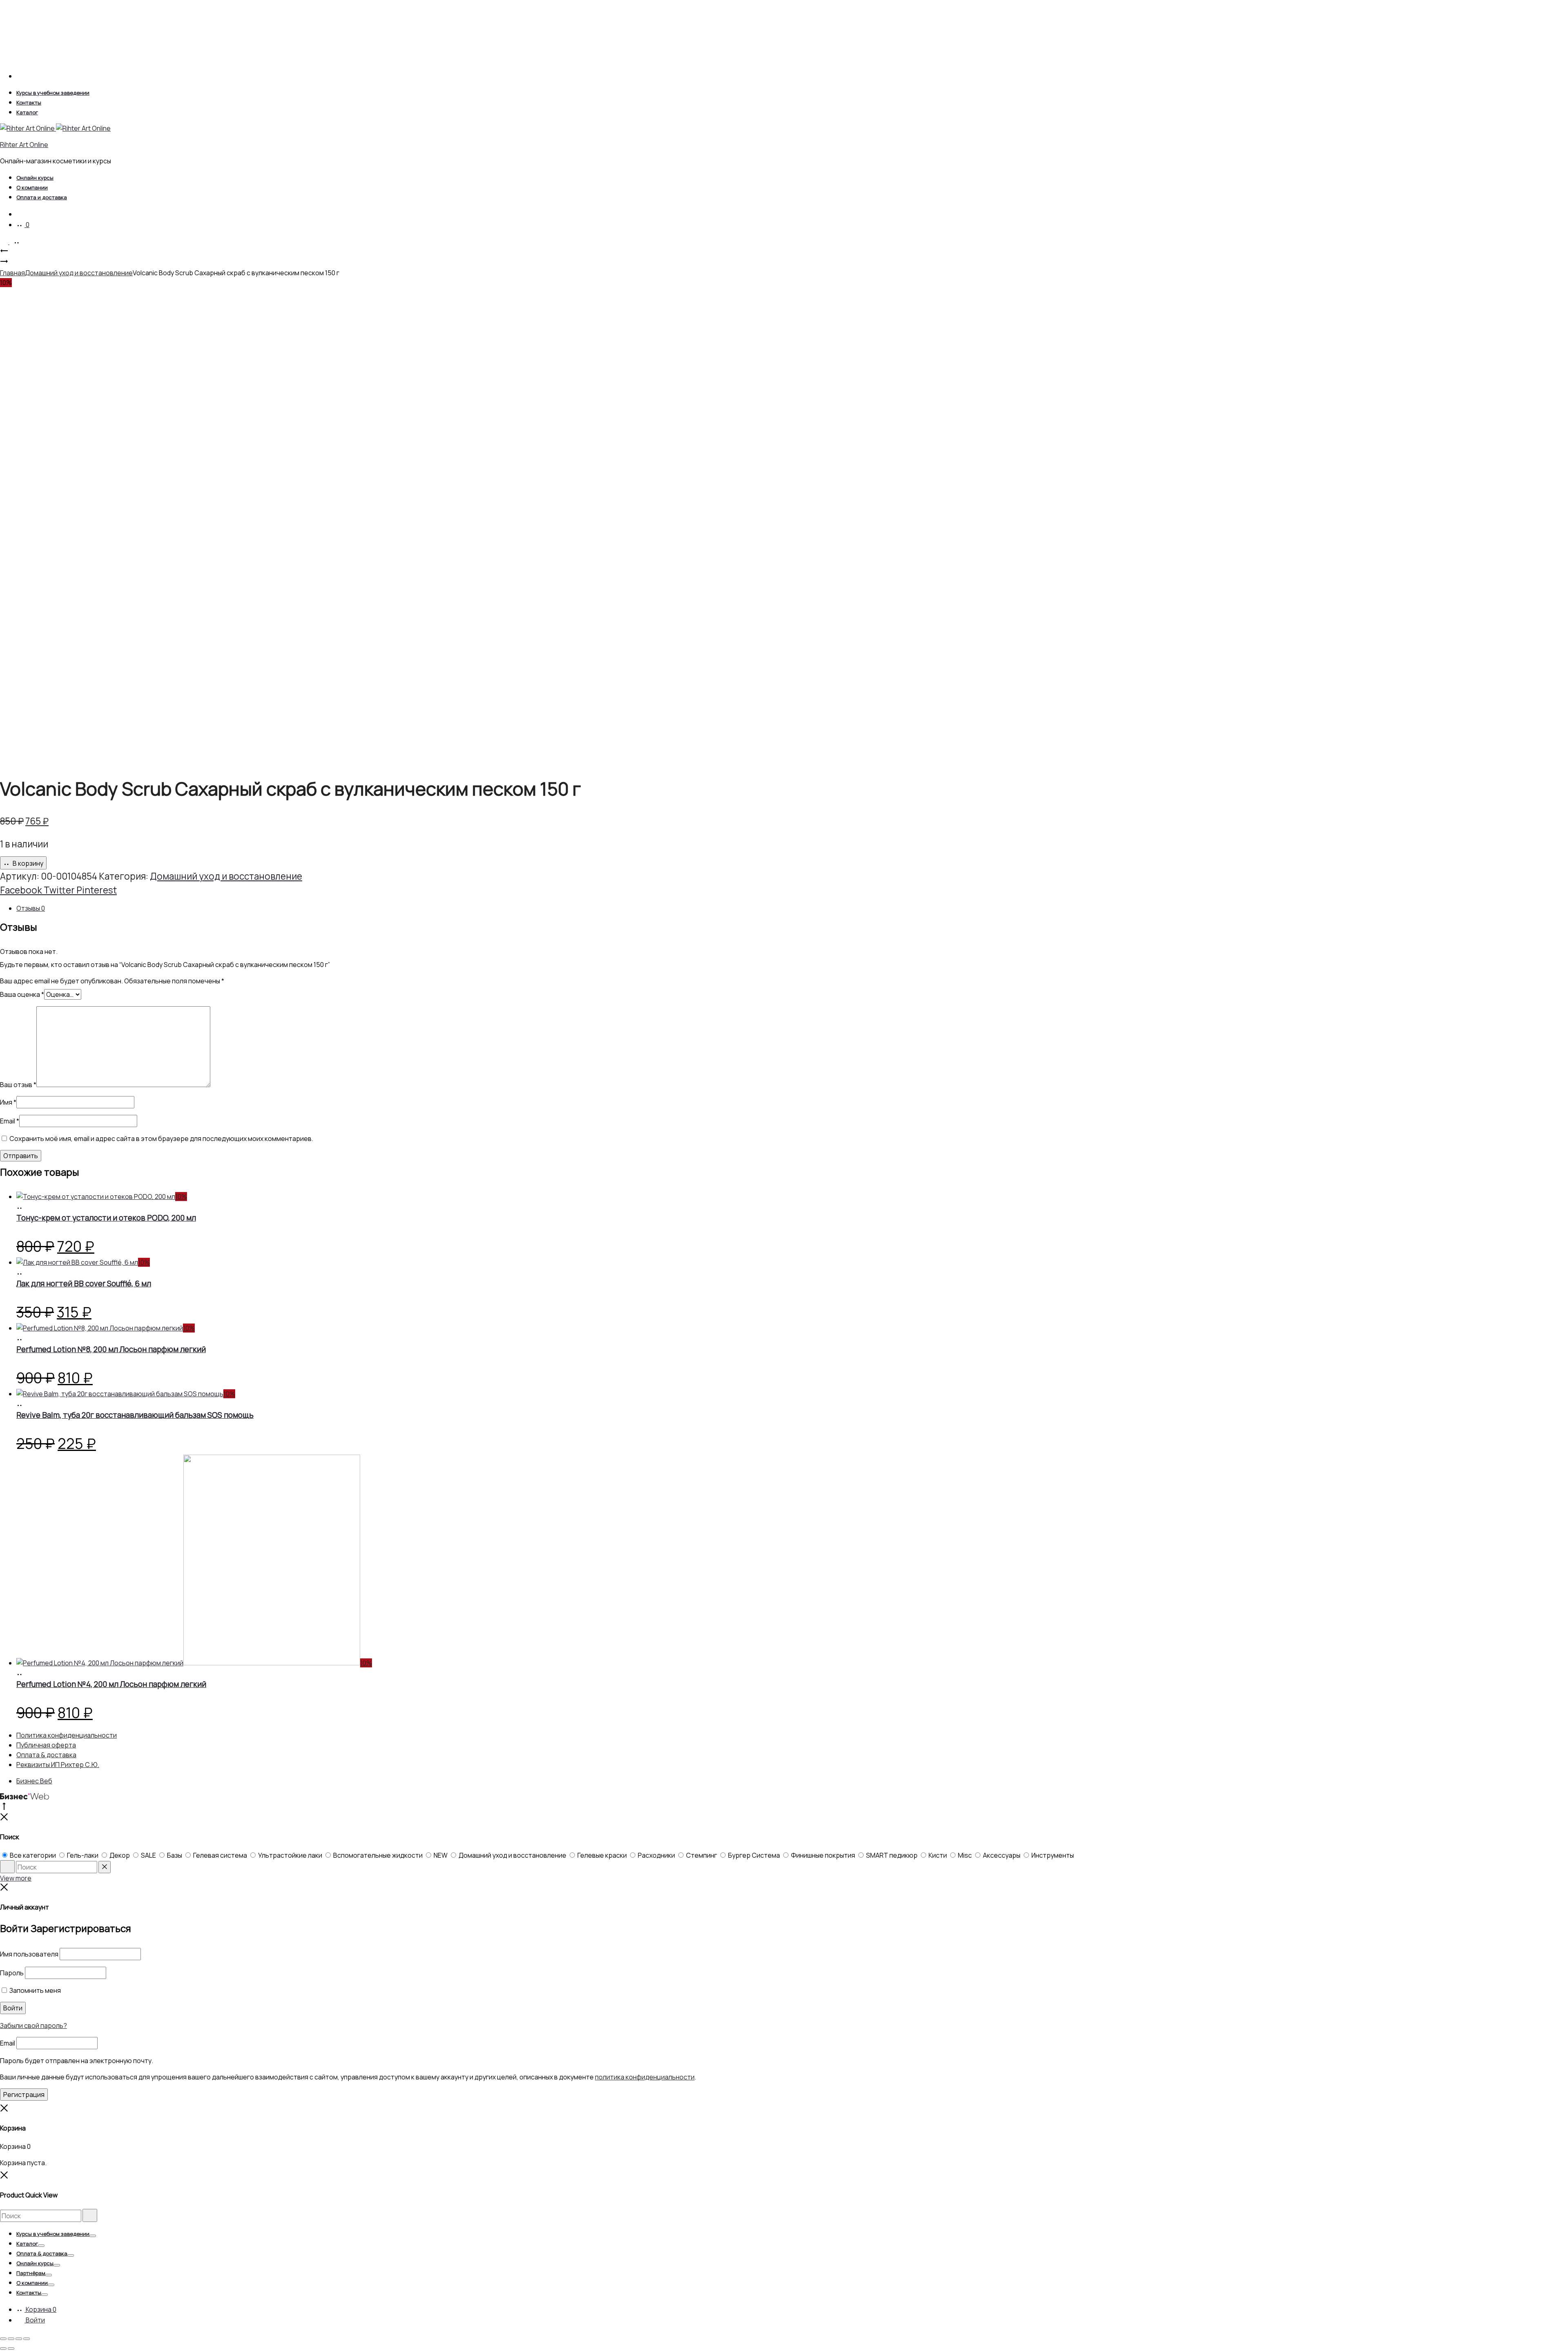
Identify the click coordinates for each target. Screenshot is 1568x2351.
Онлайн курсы (35, 178)
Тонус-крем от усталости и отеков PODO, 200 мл (106, 1218)
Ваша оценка (22, 994)
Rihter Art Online (24, 145)
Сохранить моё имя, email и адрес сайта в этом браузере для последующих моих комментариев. (161, 1139)
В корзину (27, 863)
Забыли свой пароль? (33, 2026)
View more (16, 1878)
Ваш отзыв (18, 1085)
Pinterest (97, 890)
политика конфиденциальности (645, 2077)
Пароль (12, 1973)
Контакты (29, 103)
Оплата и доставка (42, 197)
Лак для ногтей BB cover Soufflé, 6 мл (84, 1284)
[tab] (792, 908)
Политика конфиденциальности (67, 1735)
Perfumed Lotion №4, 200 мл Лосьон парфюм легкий (111, 1684)
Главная (12, 273)
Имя (8, 1102)
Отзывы (31, 908)
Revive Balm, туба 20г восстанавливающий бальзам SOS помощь (135, 1415)
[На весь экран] (11, 2339)
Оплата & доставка (46, 1755)
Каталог (27, 112)
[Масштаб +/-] (3, 2339)
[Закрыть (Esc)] (27, 2339)
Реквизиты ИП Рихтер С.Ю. (58, 1765)
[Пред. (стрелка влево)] (3, 2349)
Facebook (22, 890)
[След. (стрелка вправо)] (11, 2349)
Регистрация (24, 2095)
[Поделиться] (19, 2339)
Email (10, 1121)
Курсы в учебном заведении (53, 93)
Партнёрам (31, 2273)
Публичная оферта (46, 1745)
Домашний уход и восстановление (79, 273)
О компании (32, 187)
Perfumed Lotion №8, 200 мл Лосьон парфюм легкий (111, 1349)
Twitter (60, 890)
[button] (20, 1207)
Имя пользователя (29, 1954)
